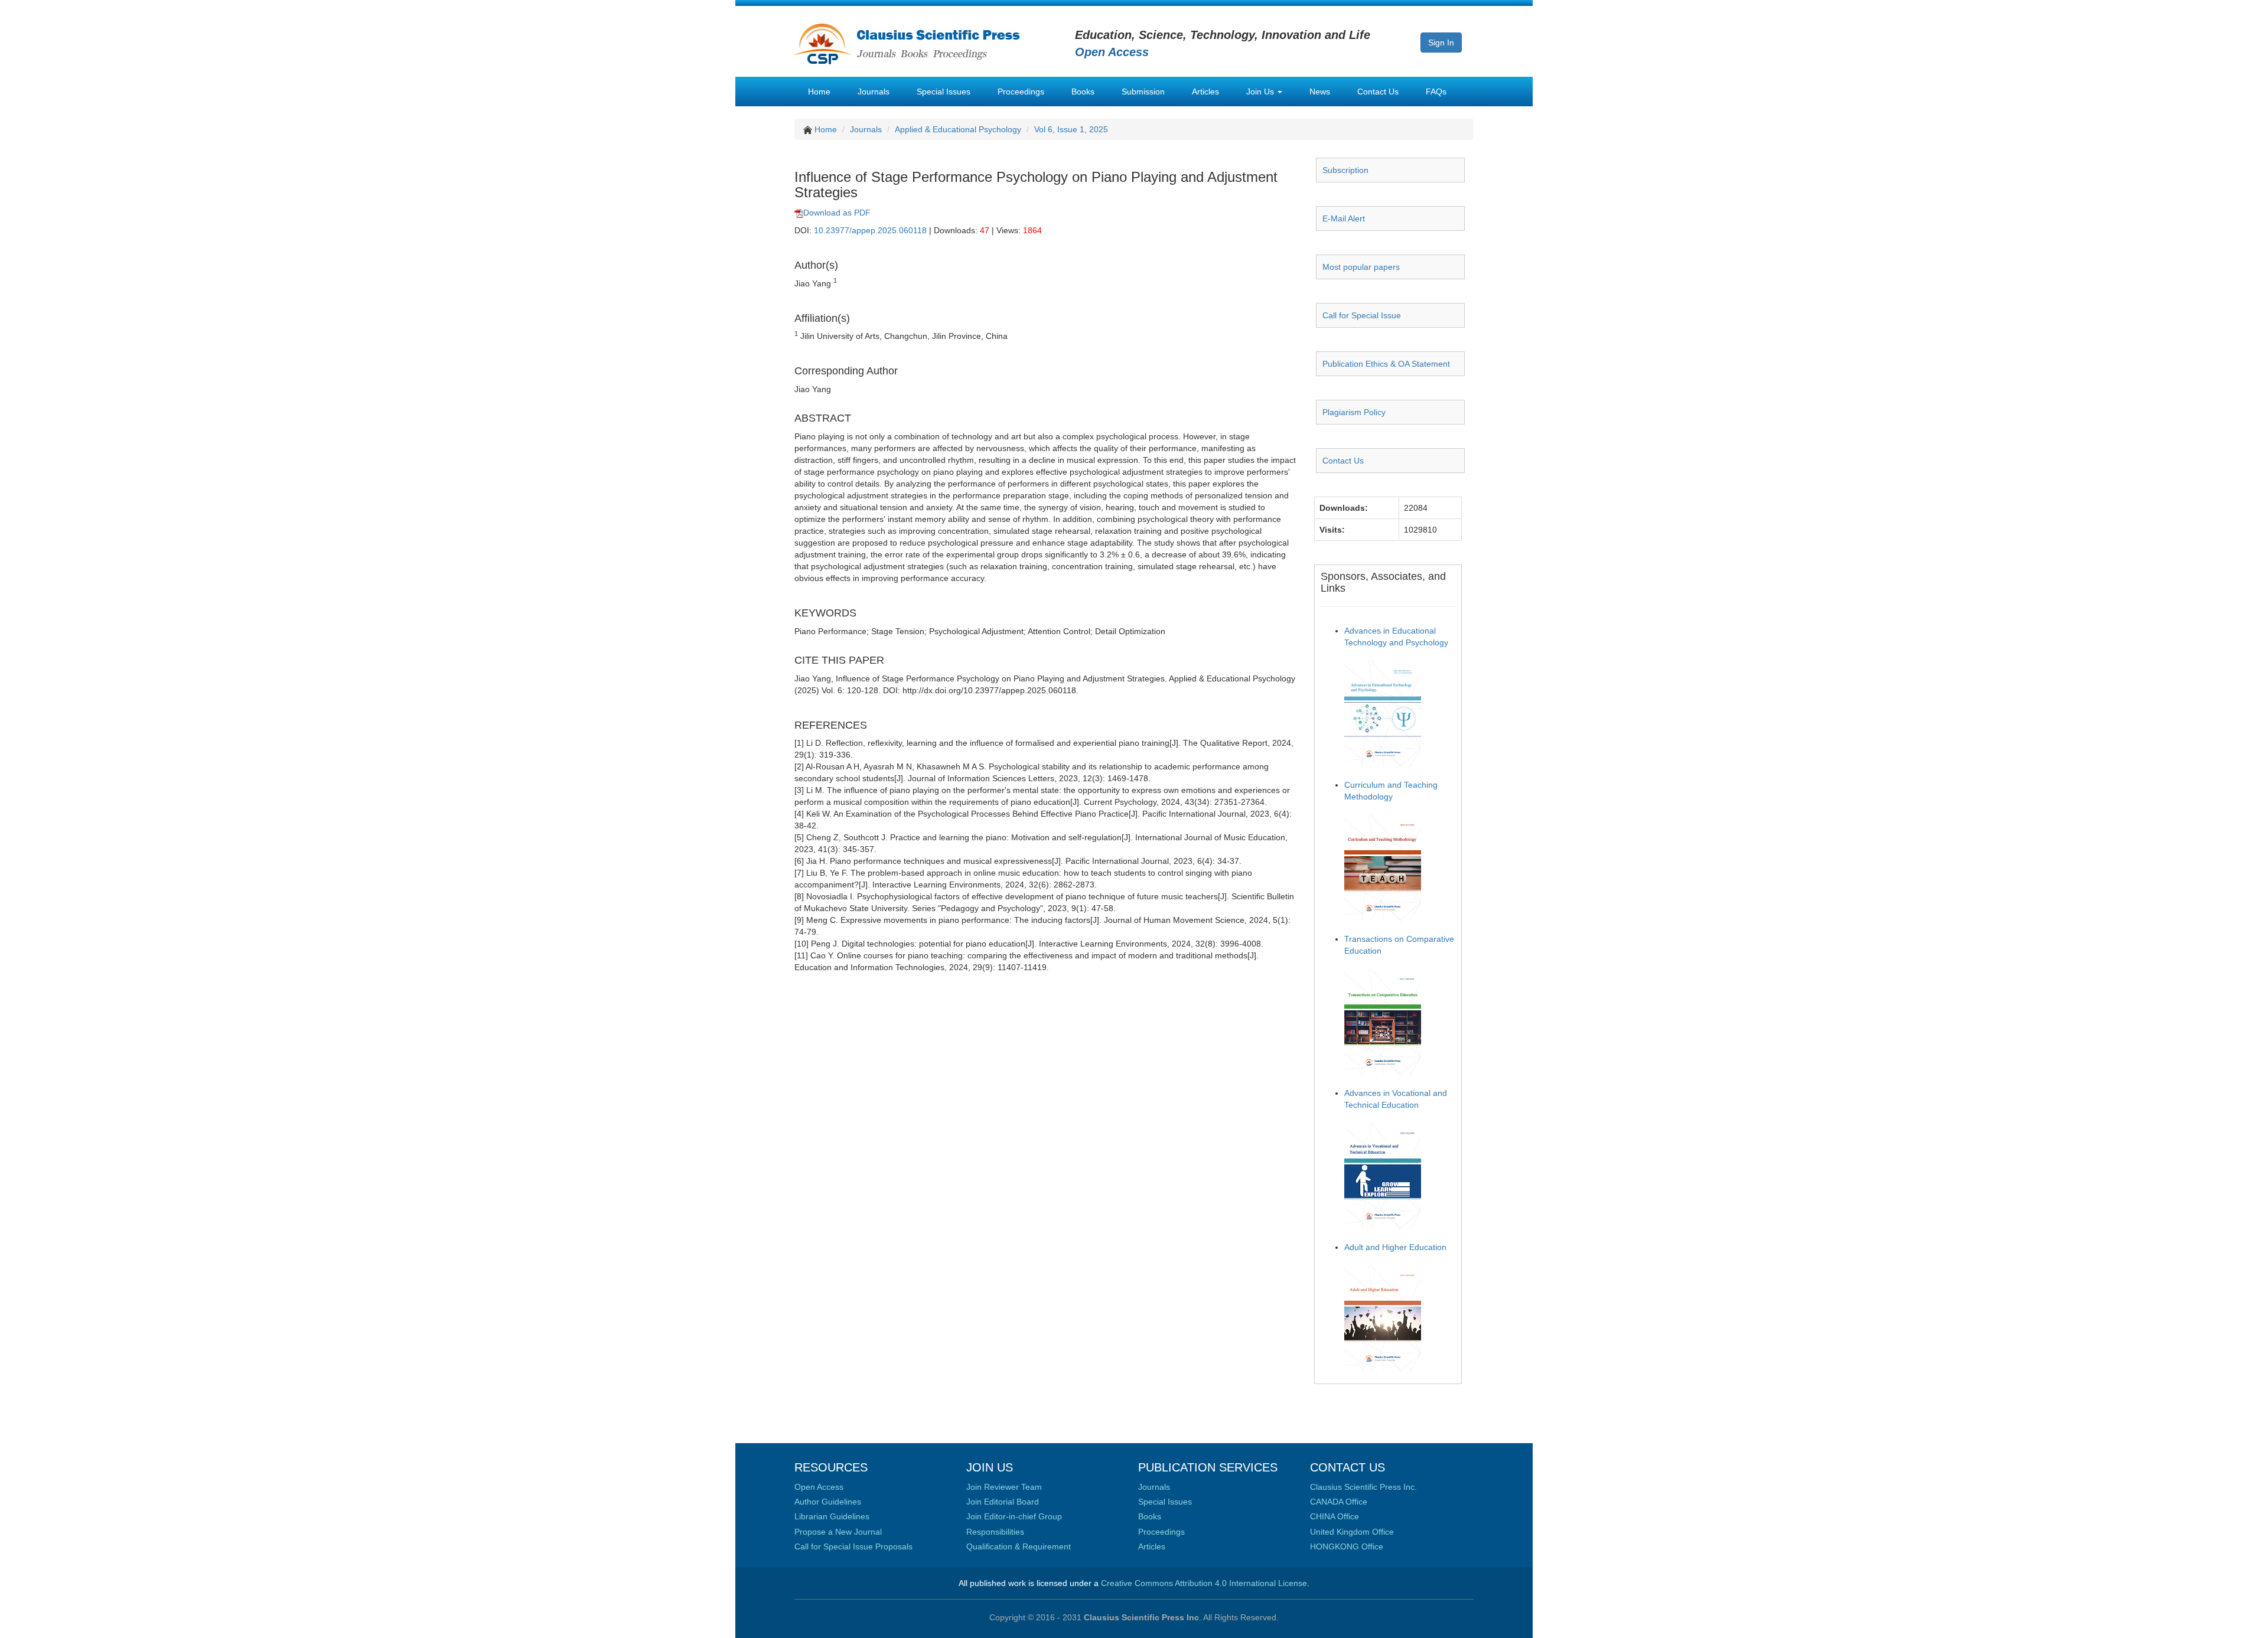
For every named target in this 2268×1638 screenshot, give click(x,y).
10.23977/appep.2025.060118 (870, 230)
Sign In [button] (1441, 43)
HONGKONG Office (1347, 1546)
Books (1083, 92)
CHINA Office (1335, 1516)
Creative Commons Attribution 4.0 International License (1204, 1583)
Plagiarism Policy (1354, 412)
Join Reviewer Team (1004, 1487)
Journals (874, 92)
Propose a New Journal (838, 1532)
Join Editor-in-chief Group (1014, 1516)
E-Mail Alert (1344, 218)
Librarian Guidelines (832, 1516)
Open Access (819, 1487)
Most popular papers (1361, 267)
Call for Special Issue (1362, 315)
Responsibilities (995, 1532)
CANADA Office (1339, 1502)
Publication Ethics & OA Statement (1386, 364)
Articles (1205, 92)
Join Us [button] (1261, 92)
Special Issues (944, 92)
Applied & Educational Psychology (958, 129)
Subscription (1345, 170)
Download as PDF (837, 213)
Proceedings (1021, 92)
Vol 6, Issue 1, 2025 (1071, 129)
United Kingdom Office (1352, 1532)
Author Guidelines (828, 1502)
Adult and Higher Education (1395, 1247)
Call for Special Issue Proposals (853, 1546)
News (1320, 92)
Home (819, 92)
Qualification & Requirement (1019, 1546)
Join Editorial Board (1003, 1502)
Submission (1143, 92)
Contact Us (1378, 92)
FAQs (1436, 92)
